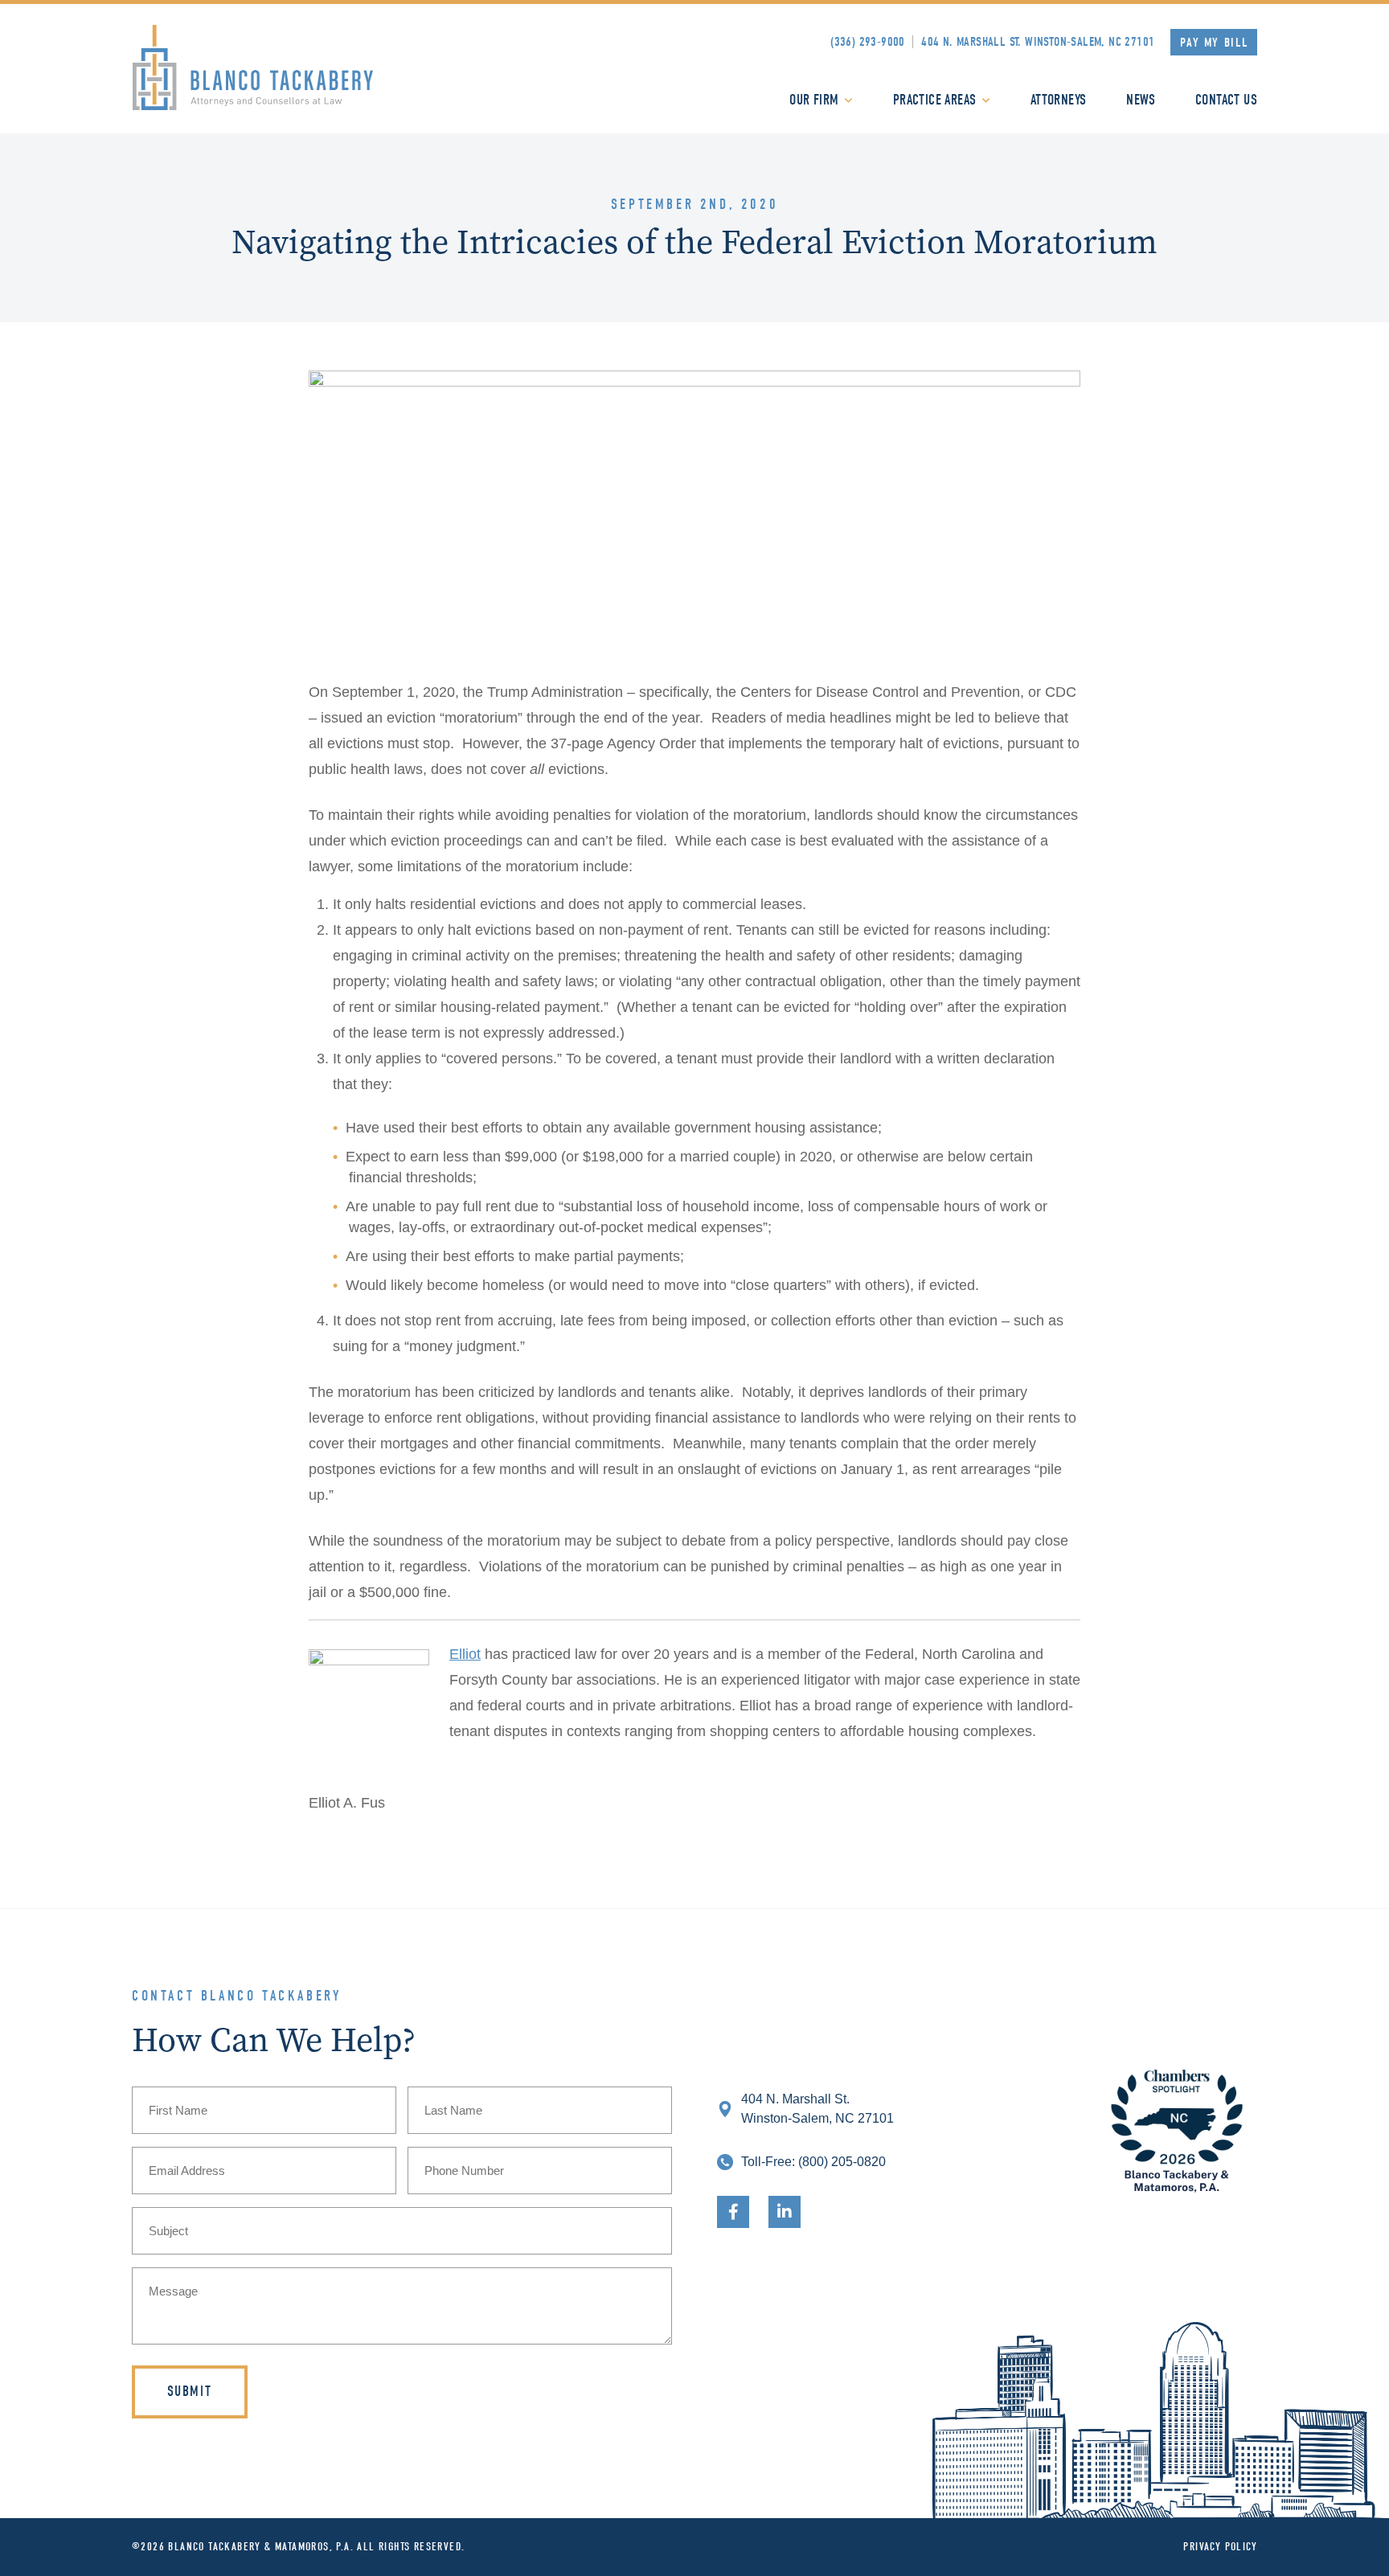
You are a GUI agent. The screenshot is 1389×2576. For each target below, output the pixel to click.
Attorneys (1059, 100)
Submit (190, 2392)
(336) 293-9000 (868, 42)
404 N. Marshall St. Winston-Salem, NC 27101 (1038, 42)
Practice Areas (935, 100)
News (1141, 100)
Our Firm (814, 100)
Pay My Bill (1215, 43)
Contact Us (1226, 100)
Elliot (465, 1654)
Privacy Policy (1220, 2547)
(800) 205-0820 (842, 2162)
